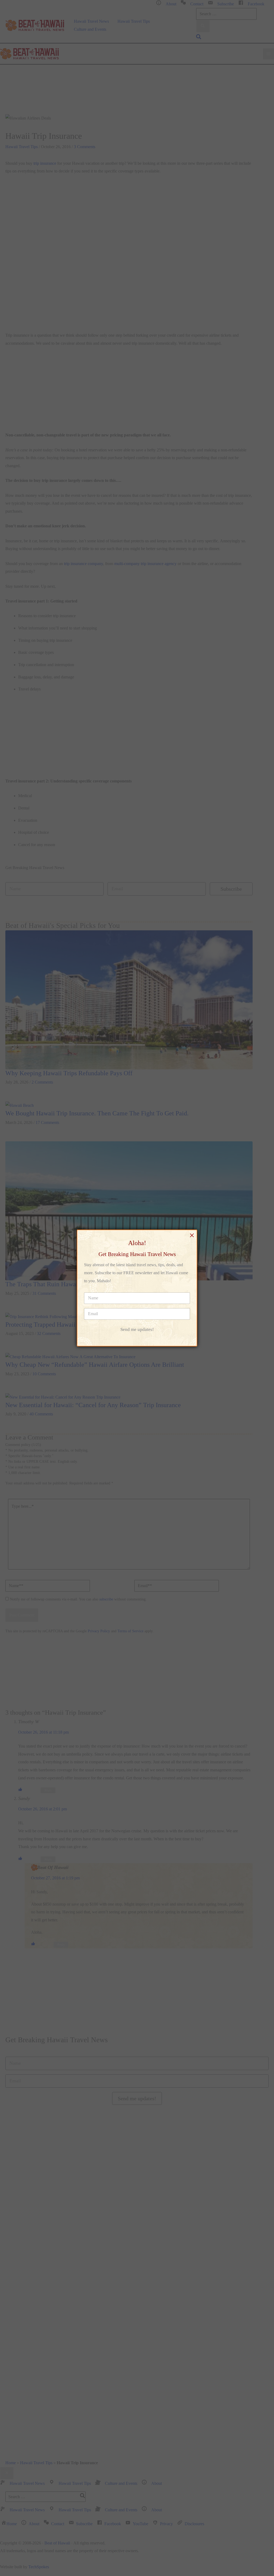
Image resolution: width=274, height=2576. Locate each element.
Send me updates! (137, 1329)
